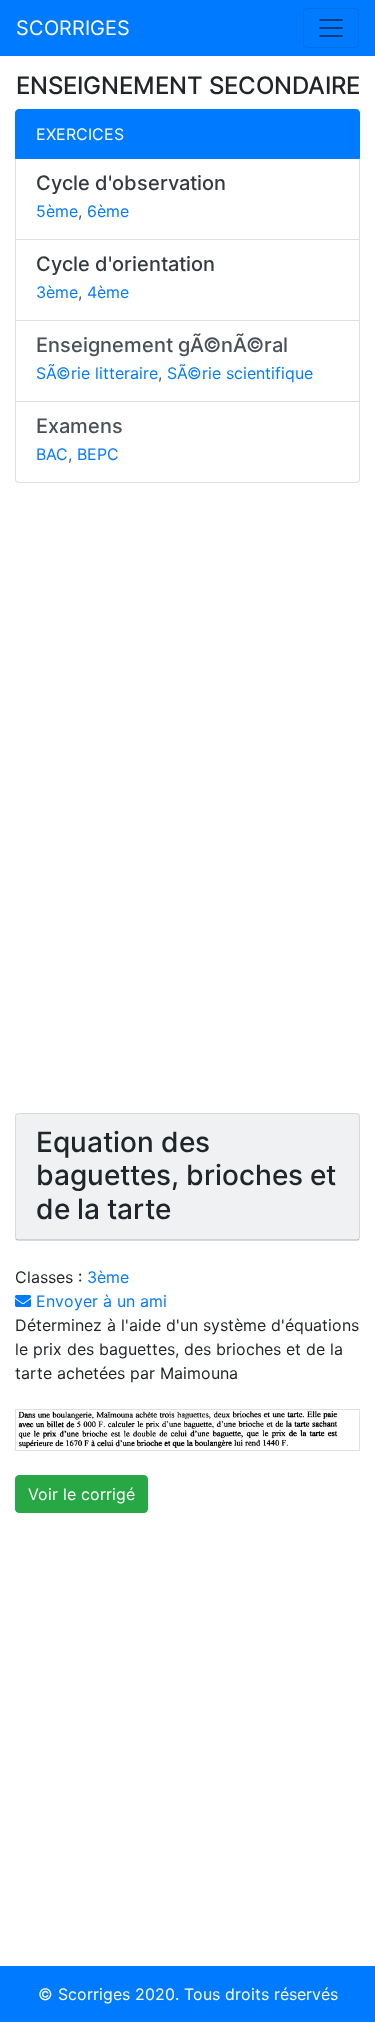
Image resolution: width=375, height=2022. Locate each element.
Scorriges (94, 1994)
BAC (52, 454)
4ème (108, 292)
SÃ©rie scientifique (240, 373)
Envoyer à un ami (99, 1301)
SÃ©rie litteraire (97, 373)
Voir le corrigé (81, 1494)
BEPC (98, 454)
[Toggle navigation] (331, 28)
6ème (108, 211)
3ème (57, 292)
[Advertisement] (188, 807)
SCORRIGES (73, 28)
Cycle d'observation (131, 183)
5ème (57, 211)
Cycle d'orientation (125, 264)
